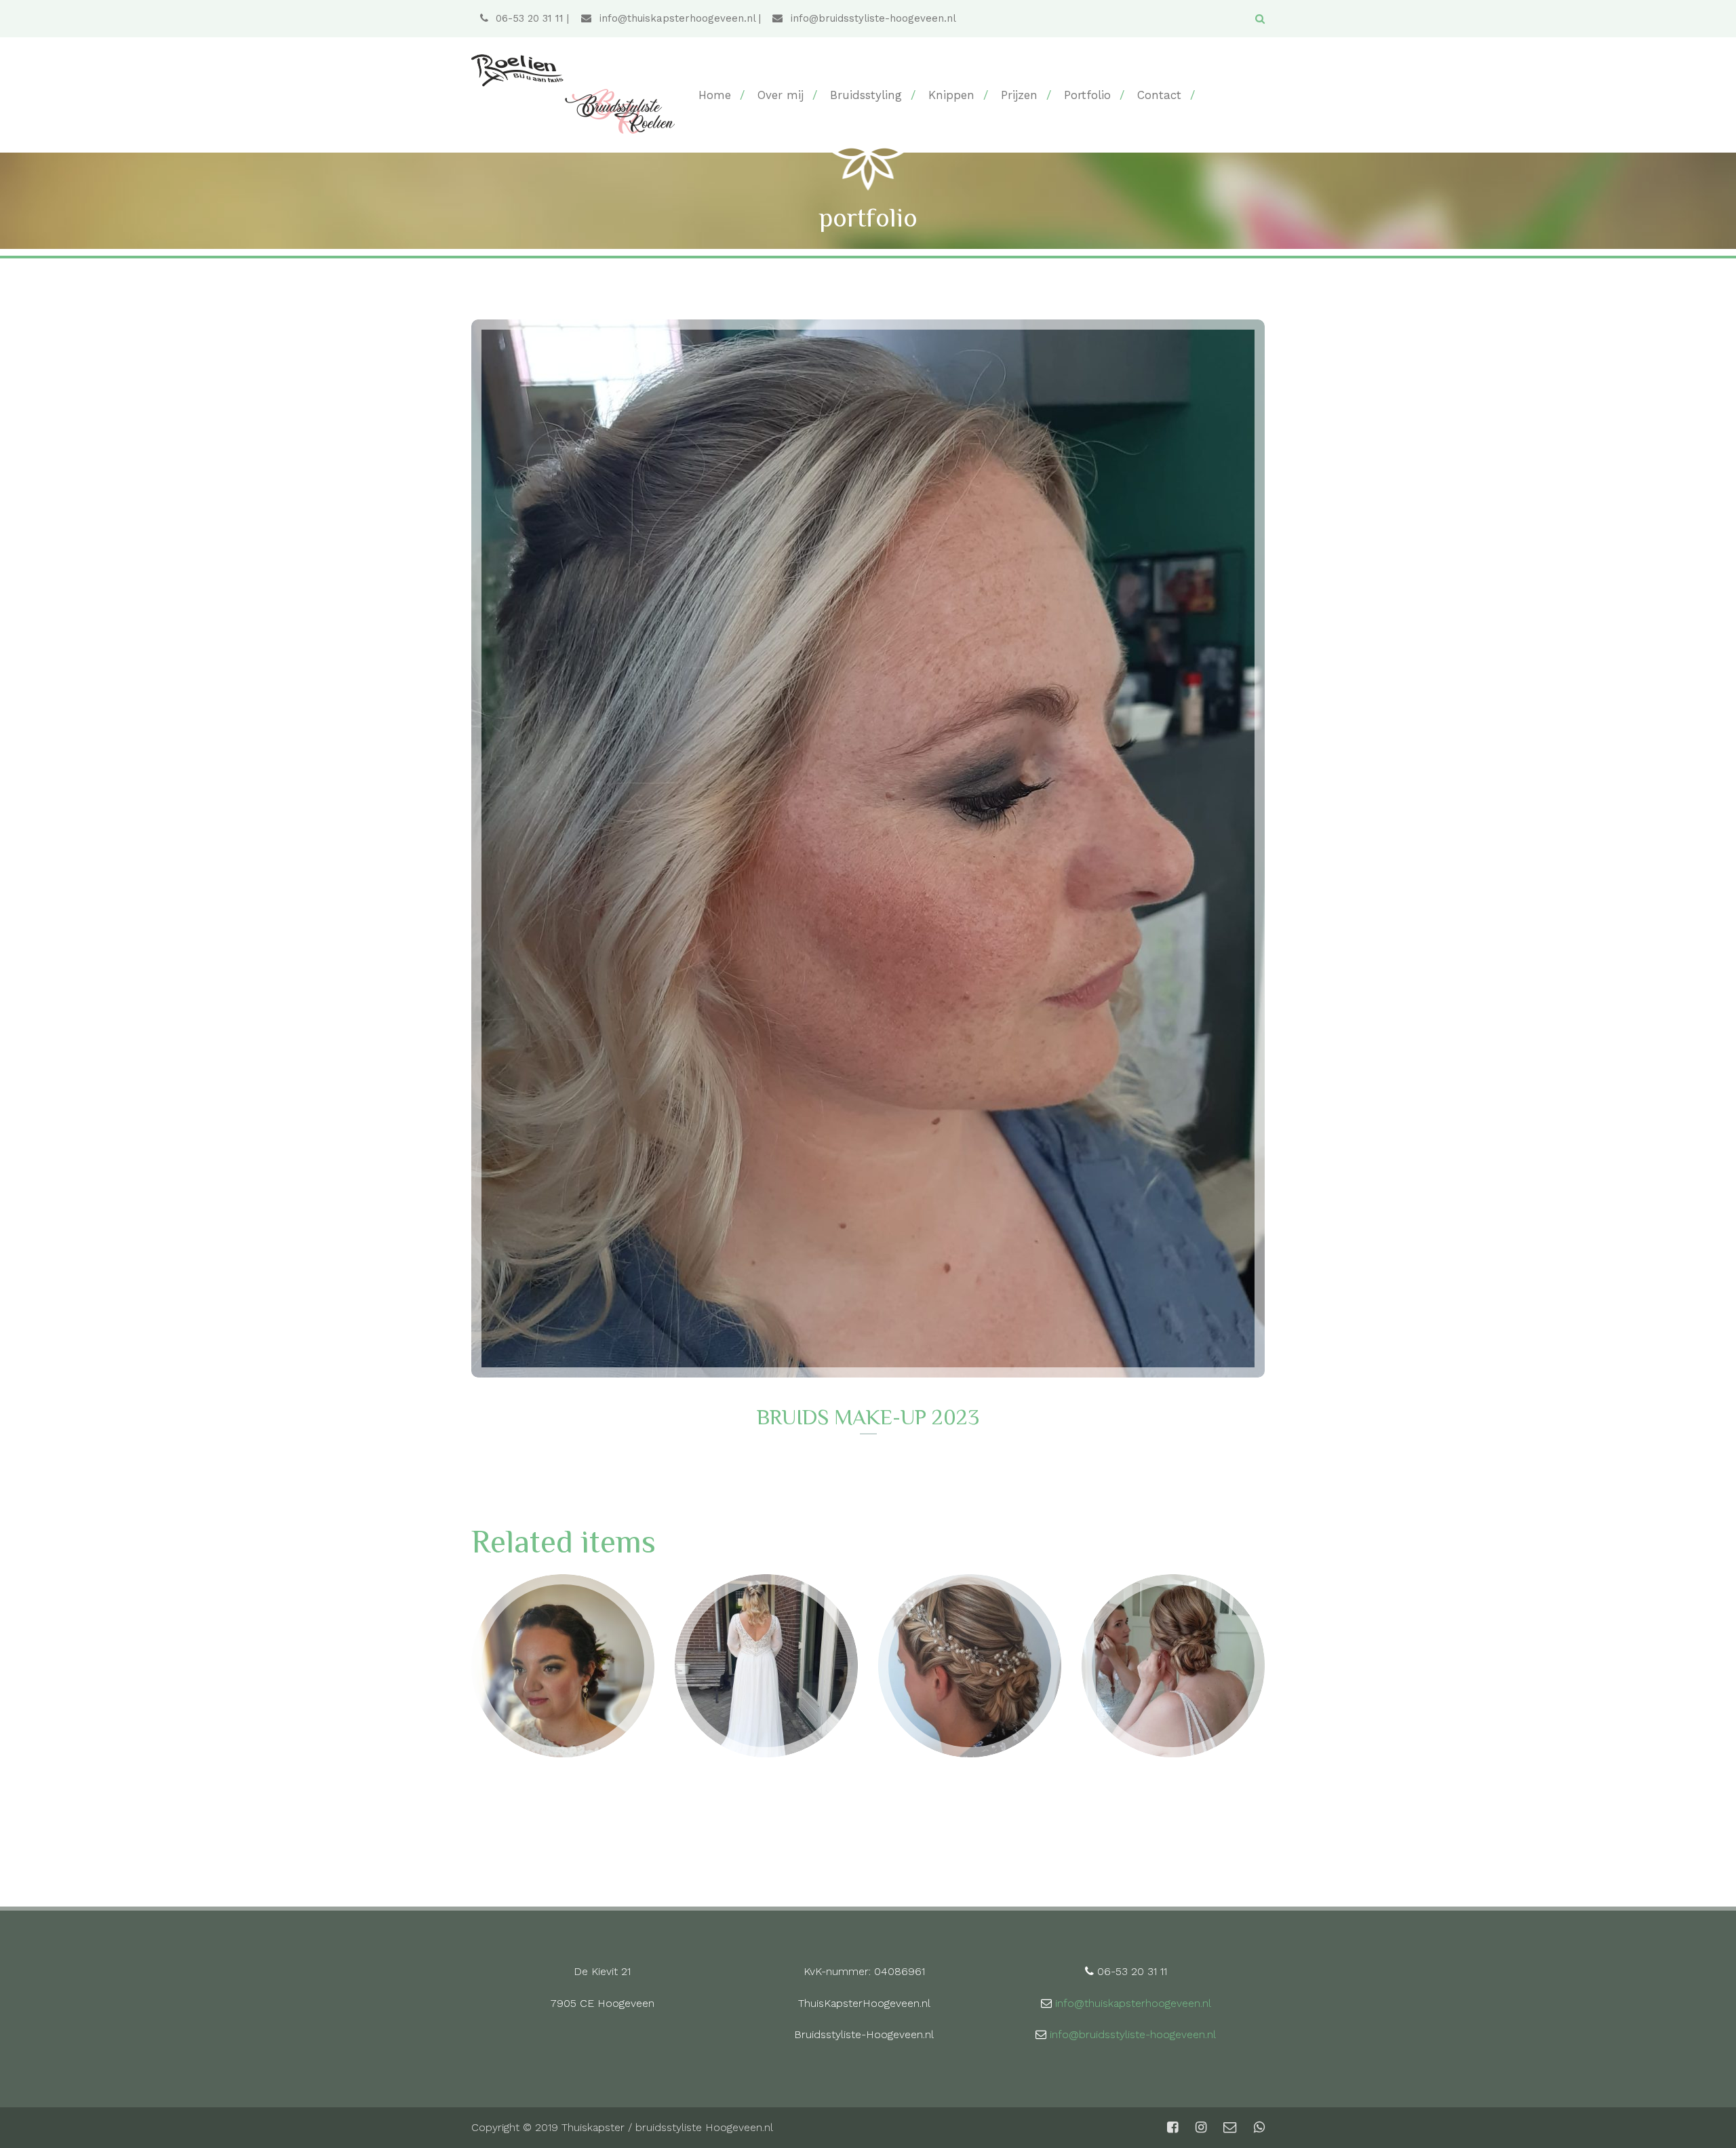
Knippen (951, 95)
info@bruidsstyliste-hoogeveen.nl (872, 18)
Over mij (781, 95)
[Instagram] (1201, 2128)
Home (715, 95)
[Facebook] (1172, 2128)
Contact (1159, 95)
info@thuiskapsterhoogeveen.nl (675, 18)
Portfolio (1087, 95)
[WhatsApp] (1258, 2128)
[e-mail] (1230, 2128)
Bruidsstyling (866, 95)
